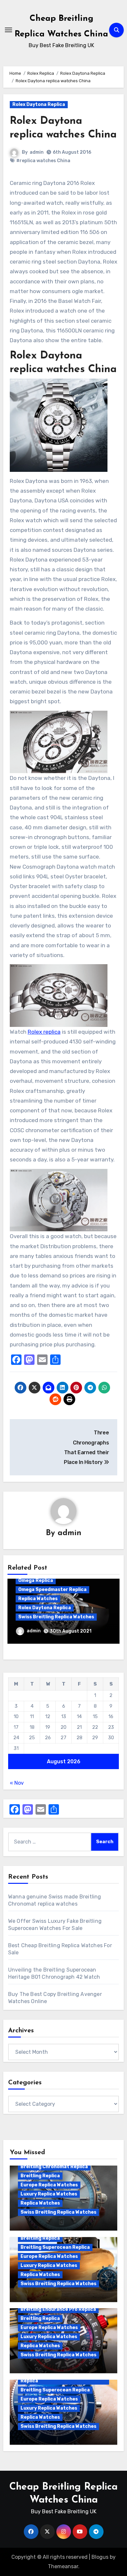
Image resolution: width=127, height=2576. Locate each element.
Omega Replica (36, 1580)
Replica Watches (38, 1599)
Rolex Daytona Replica (39, 104)
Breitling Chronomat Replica (54, 2167)
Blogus (100, 2557)
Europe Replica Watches (49, 2185)
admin (37, 152)
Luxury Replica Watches (49, 2194)
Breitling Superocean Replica (55, 2247)
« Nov (17, 1783)
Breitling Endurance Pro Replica (58, 2309)
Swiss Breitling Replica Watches (56, 1617)
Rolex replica (44, 1032)
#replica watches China (43, 161)
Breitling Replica (40, 2176)
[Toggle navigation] (8, 30)
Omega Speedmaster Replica (52, 1590)
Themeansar (63, 2566)
